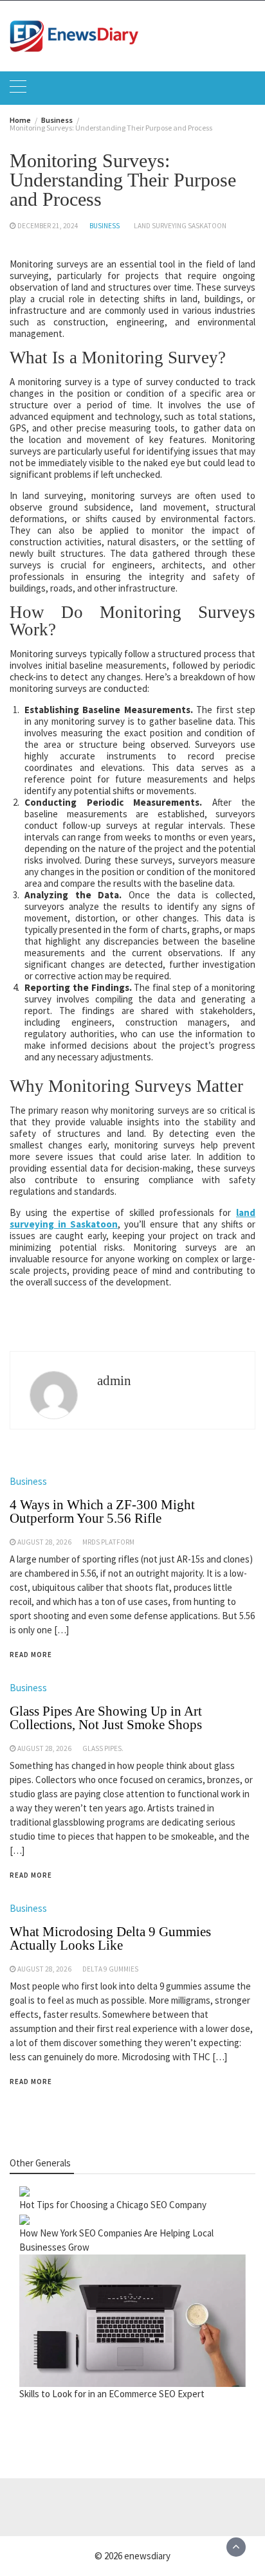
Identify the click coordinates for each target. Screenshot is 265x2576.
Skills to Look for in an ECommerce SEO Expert (112, 2394)
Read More (31, 1655)
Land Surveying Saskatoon (180, 226)
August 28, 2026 (44, 1542)
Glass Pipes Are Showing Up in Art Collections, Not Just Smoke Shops (106, 1718)
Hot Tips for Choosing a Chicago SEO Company (113, 2205)
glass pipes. (103, 1748)
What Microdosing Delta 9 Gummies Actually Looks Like (110, 1938)
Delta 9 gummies (110, 1969)
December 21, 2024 (48, 226)
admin (114, 1381)
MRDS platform (108, 1542)
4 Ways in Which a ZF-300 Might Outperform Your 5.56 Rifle (102, 1511)
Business (105, 226)
